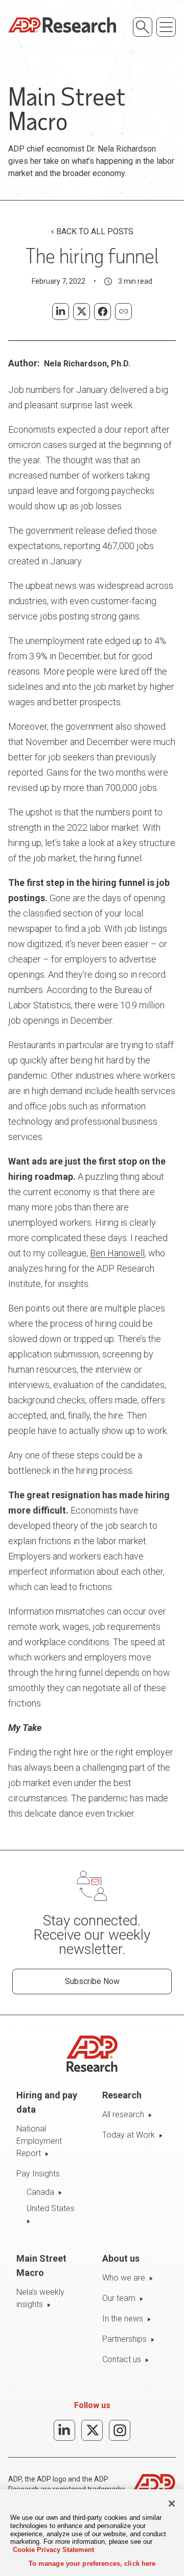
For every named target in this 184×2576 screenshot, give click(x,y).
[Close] (172, 2504)
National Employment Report (39, 2141)
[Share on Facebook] (102, 312)
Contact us (122, 2359)
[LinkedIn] (64, 2430)
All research (123, 2114)
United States (51, 2208)
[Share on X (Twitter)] (82, 312)
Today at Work (129, 2135)
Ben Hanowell (117, 1253)
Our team (119, 2298)
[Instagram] (120, 2430)
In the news (123, 2319)
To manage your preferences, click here (92, 2563)
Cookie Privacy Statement (53, 2550)
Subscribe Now (92, 1981)
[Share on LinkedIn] (61, 312)
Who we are (124, 2278)
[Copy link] (123, 312)
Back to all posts (95, 231)
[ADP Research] (62, 25)
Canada (40, 2192)
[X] (92, 2430)
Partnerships (124, 2339)
